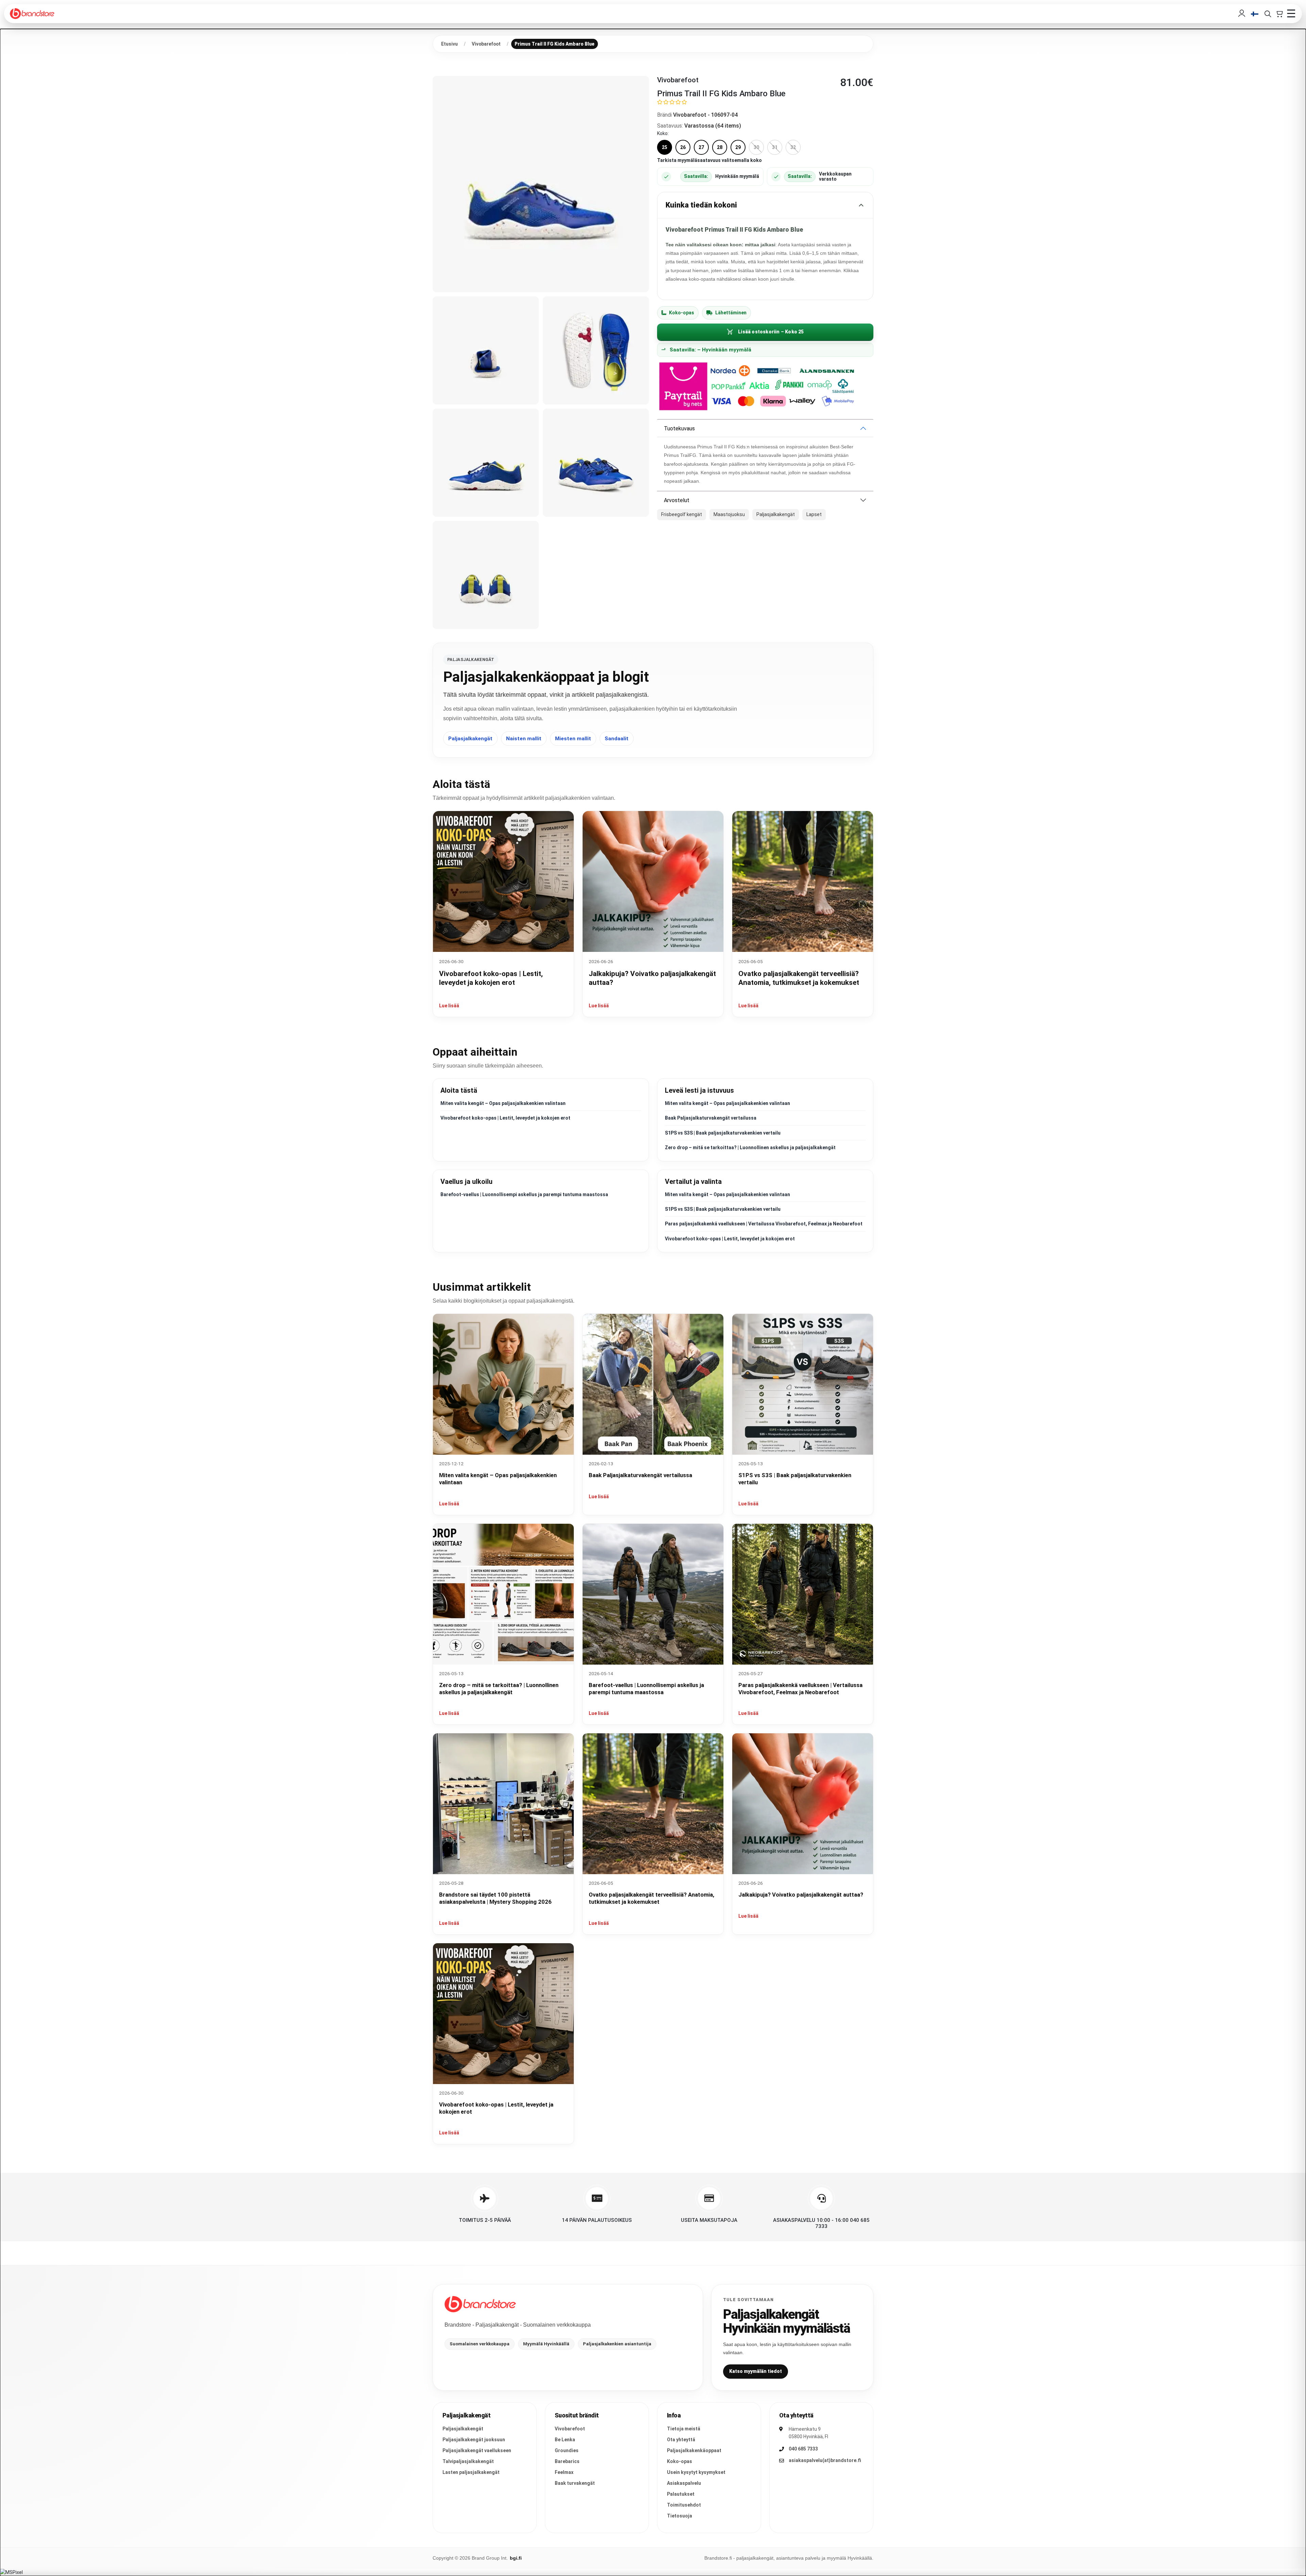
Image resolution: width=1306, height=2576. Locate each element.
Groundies (567, 2450)
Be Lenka (565, 2440)
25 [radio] (665, 147)
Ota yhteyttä (681, 2440)
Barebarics (567, 2461)
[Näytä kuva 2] (486, 350)
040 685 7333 (803, 2449)
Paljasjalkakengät (470, 739)
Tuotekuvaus (679, 428)
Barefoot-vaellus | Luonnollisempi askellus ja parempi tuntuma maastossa (524, 1194)
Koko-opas (682, 313)
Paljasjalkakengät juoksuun (474, 2440)
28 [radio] (720, 147)
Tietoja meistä (684, 2429)
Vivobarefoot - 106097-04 (705, 115)
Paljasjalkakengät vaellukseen (477, 2450)
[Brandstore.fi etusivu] (480, 2304)
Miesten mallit (573, 739)
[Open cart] (1279, 14)
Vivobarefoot (570, 2429)
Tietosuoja (680, 2516)
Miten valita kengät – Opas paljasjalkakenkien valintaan (503, 1103)
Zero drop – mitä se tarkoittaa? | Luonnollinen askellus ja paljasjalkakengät (750, 1147)
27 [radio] (701, 147)
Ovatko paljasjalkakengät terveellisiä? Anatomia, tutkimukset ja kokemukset (651, 1898)
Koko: (663, 133)
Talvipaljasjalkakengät (468, 2461)
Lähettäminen (731, 313)
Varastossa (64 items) (713, 126)
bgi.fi (516, 2558)
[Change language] (1255, 14)
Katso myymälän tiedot (756, 2371)
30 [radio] (756, 147)
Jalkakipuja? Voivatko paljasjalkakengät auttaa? (801, 1895)
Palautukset (681, 2494)
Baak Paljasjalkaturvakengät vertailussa (711, 1118)
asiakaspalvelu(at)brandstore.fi (825, 2460)
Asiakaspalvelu (684, 2483)
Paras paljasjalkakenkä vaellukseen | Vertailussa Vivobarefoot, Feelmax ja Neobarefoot (764, 1224)
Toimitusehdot (684, 2505)
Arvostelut (677, 500)
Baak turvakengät (575, 2483)
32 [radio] (793, 147)
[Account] (1242, 14)
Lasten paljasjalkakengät (471, 2472)
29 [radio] (738, 147)
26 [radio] (683, 147)
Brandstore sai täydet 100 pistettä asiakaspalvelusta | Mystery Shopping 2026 (495, 1898)
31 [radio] (775, 147)
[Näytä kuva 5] (596, 463)
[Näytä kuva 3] (596, 350)
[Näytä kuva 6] (486, 575)
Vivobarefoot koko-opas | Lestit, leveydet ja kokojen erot (505, 1118)
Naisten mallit (524, 739)
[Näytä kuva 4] (486, 463)
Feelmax (564, 2472)
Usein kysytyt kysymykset (696, 2472)
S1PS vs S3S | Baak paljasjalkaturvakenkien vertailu (723, 1133)
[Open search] (1268, 14)
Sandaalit (617, 739)
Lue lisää (449, 1006)
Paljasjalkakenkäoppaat (694, 2450)
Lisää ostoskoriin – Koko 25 (771, 332)
